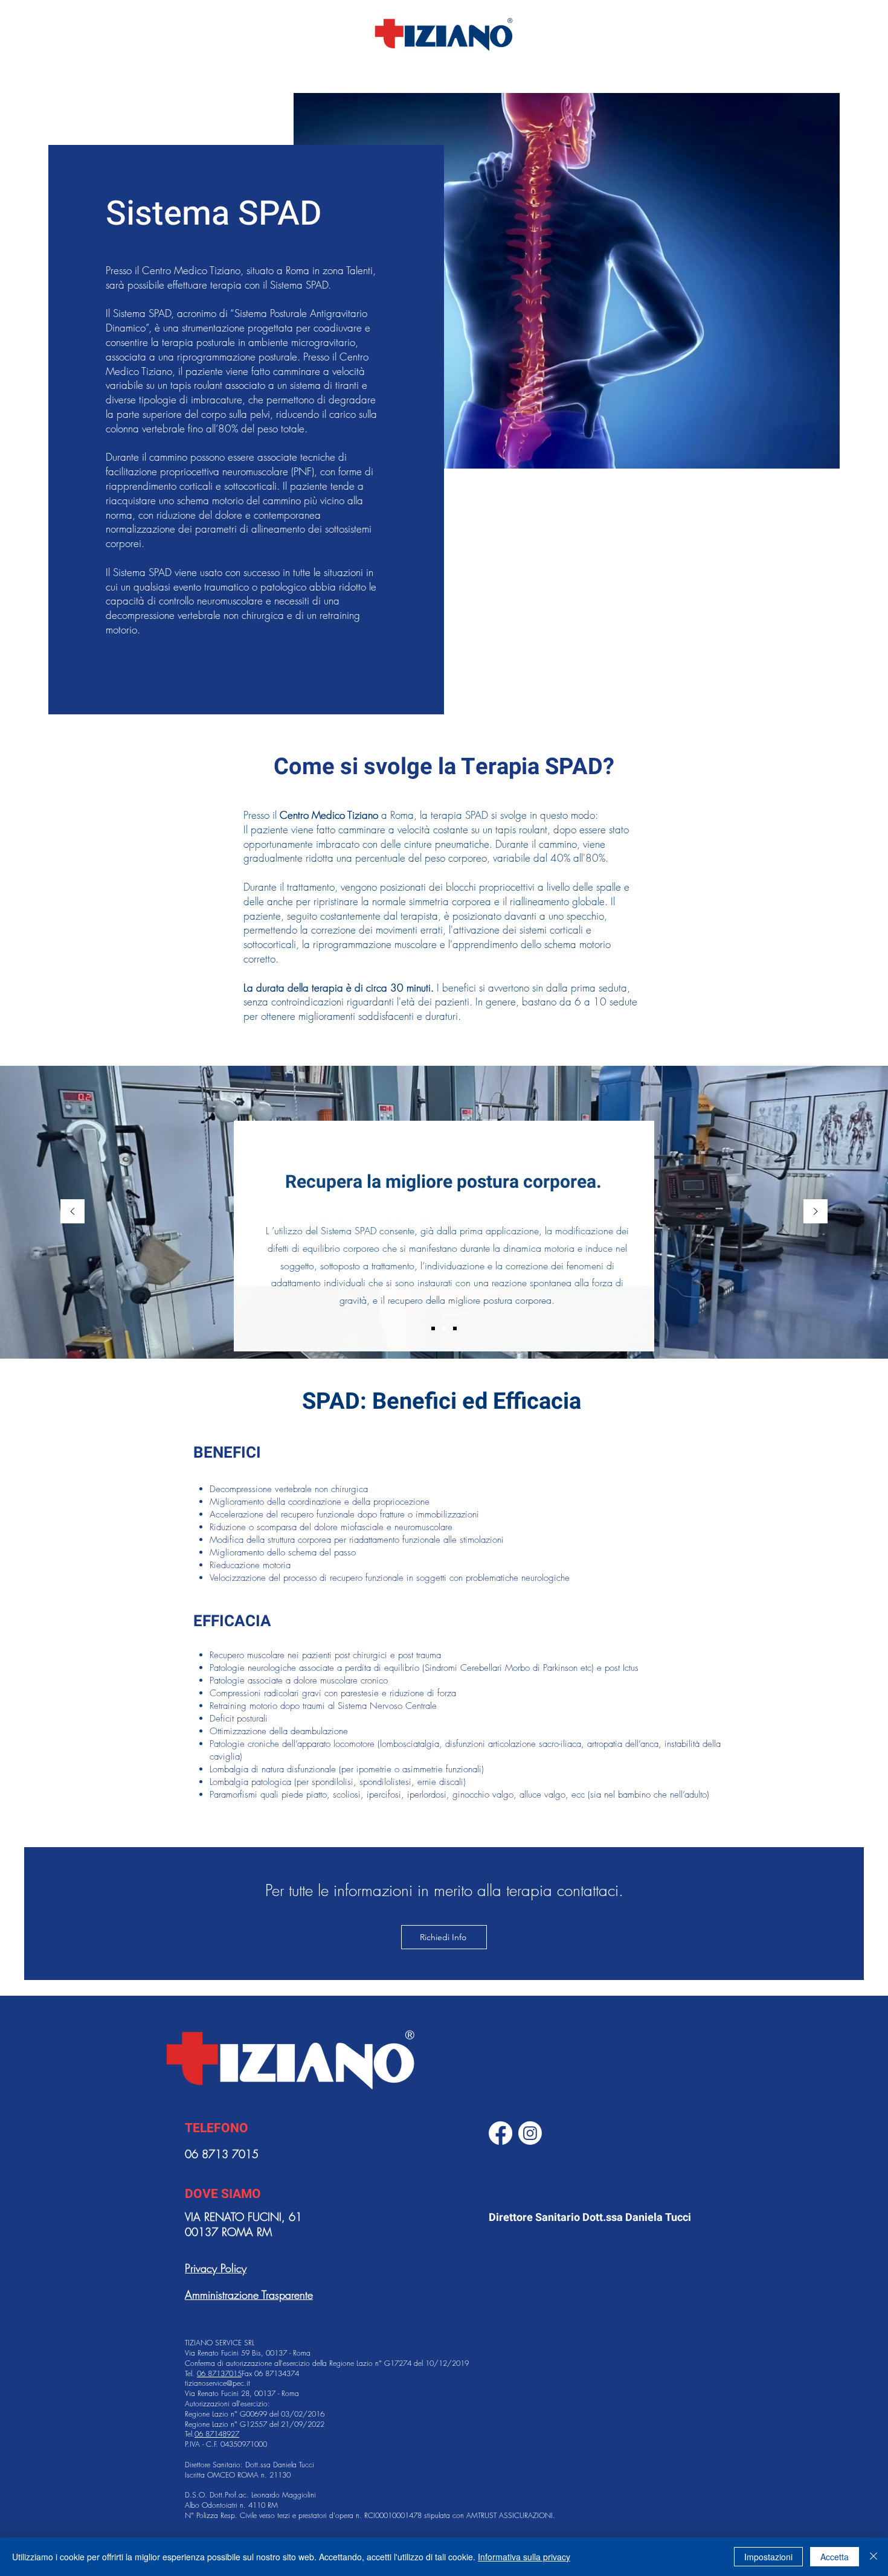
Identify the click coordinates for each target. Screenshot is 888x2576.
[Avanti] (816, 1212)
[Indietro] (72, 1212)
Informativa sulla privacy (524, 2557)
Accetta (835, 2557)
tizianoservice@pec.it (217, 2383)
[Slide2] (433, 1328)
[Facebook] (500, 2133)
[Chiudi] (874, 2557)
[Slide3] (455, 1328)
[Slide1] (444, 1328)
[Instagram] (530, 2133)
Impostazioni (768, 2557)
